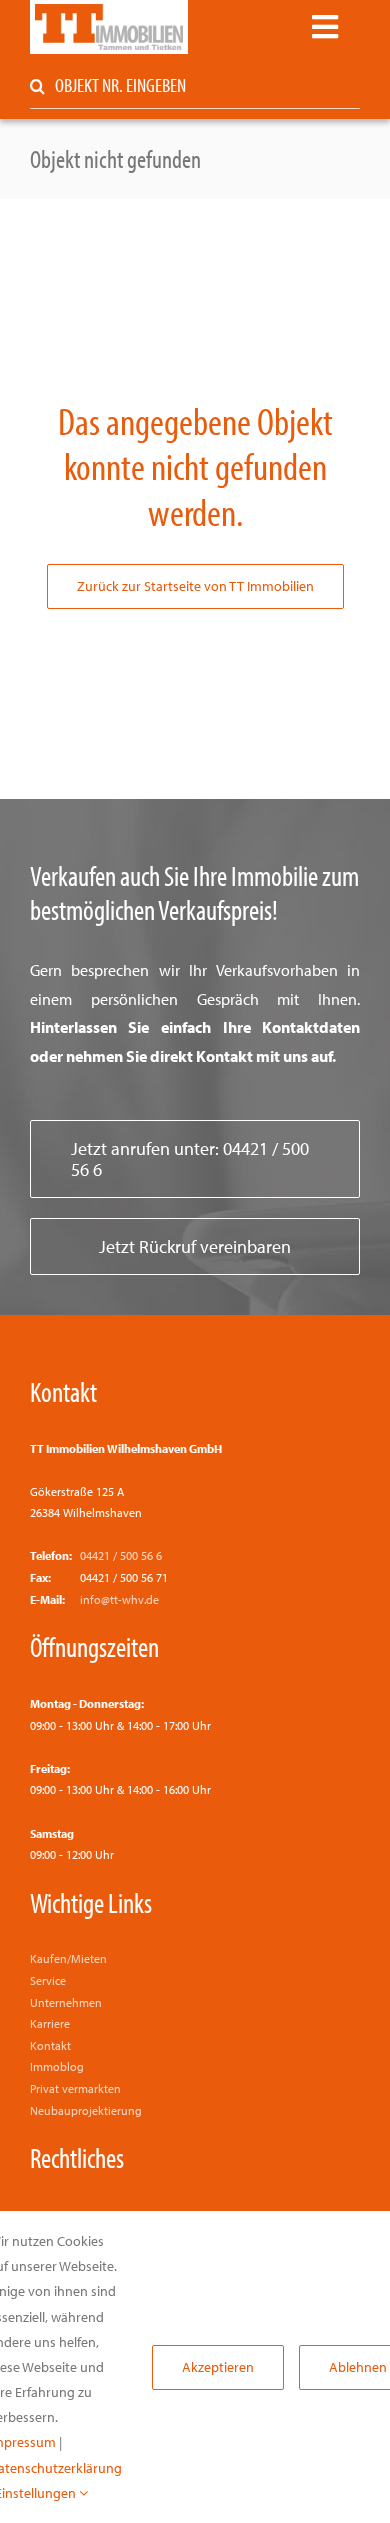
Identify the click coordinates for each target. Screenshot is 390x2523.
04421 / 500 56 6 (121, 1555)
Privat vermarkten (75, 2088)
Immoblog (57, 2066)
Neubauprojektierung (86, 2110)
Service (48, 1980)
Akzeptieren (218, 2367)
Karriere (50, 2023)
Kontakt (63, 1391)
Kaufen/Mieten (68, 1958)
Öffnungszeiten (94, 1646)
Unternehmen (66, 2002)
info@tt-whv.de (119, 1599)
